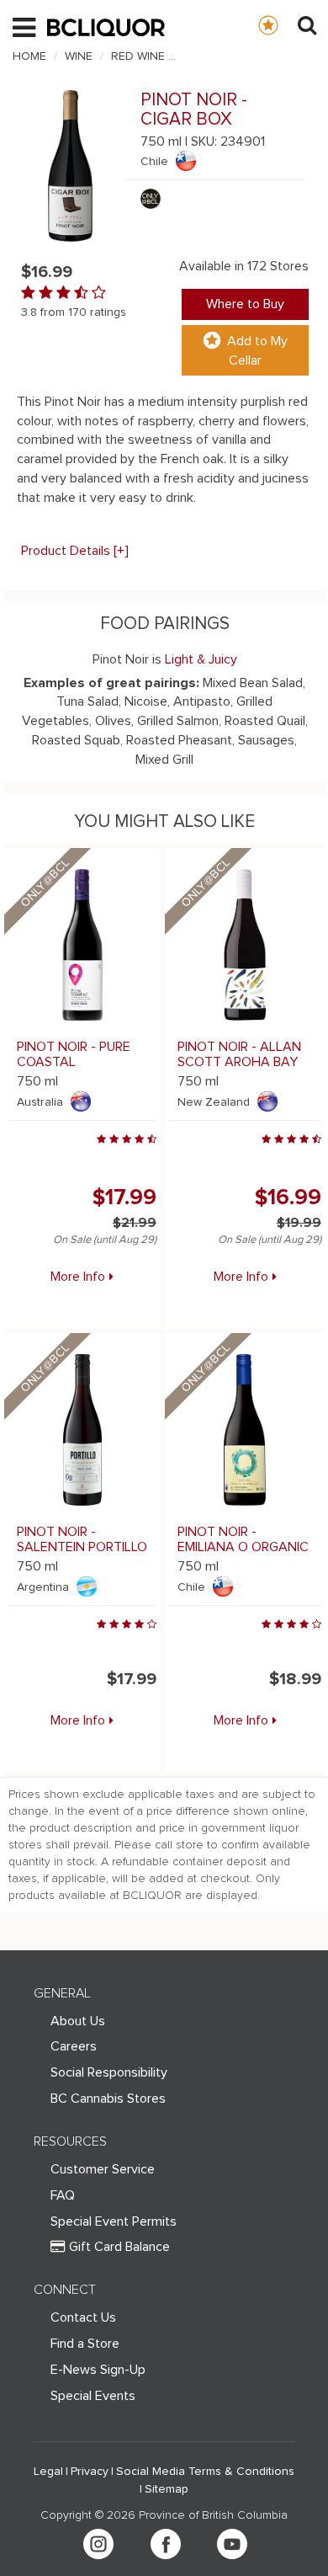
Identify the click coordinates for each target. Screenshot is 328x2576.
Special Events (93, 2396)
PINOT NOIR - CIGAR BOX (252, 56)
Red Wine (138, 56)
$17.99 (124, 1197)
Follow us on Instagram (98, 2544)
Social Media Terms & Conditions (205, 2472)
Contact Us (83, 2317)
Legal (48, 2472)
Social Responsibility (109, 2072)
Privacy (90, 2472)
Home (29, 56)
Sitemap (167, 2489)
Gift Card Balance (119, 2247)
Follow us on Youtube (232, 2544)
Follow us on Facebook (166, 2544)
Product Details (75, 551)
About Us (78, 2021)
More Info (78, 1277)
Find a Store (85, 2344)
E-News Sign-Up (98, 2370)
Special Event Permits (114, 2221)
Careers (74, 2046)
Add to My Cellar (257, 351)
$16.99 (288, 1197)
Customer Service (103, 2169)
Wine (79, 56)
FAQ (63, 2195)
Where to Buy (245, 304)
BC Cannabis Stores (108, 2099)
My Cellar (285, 24)
